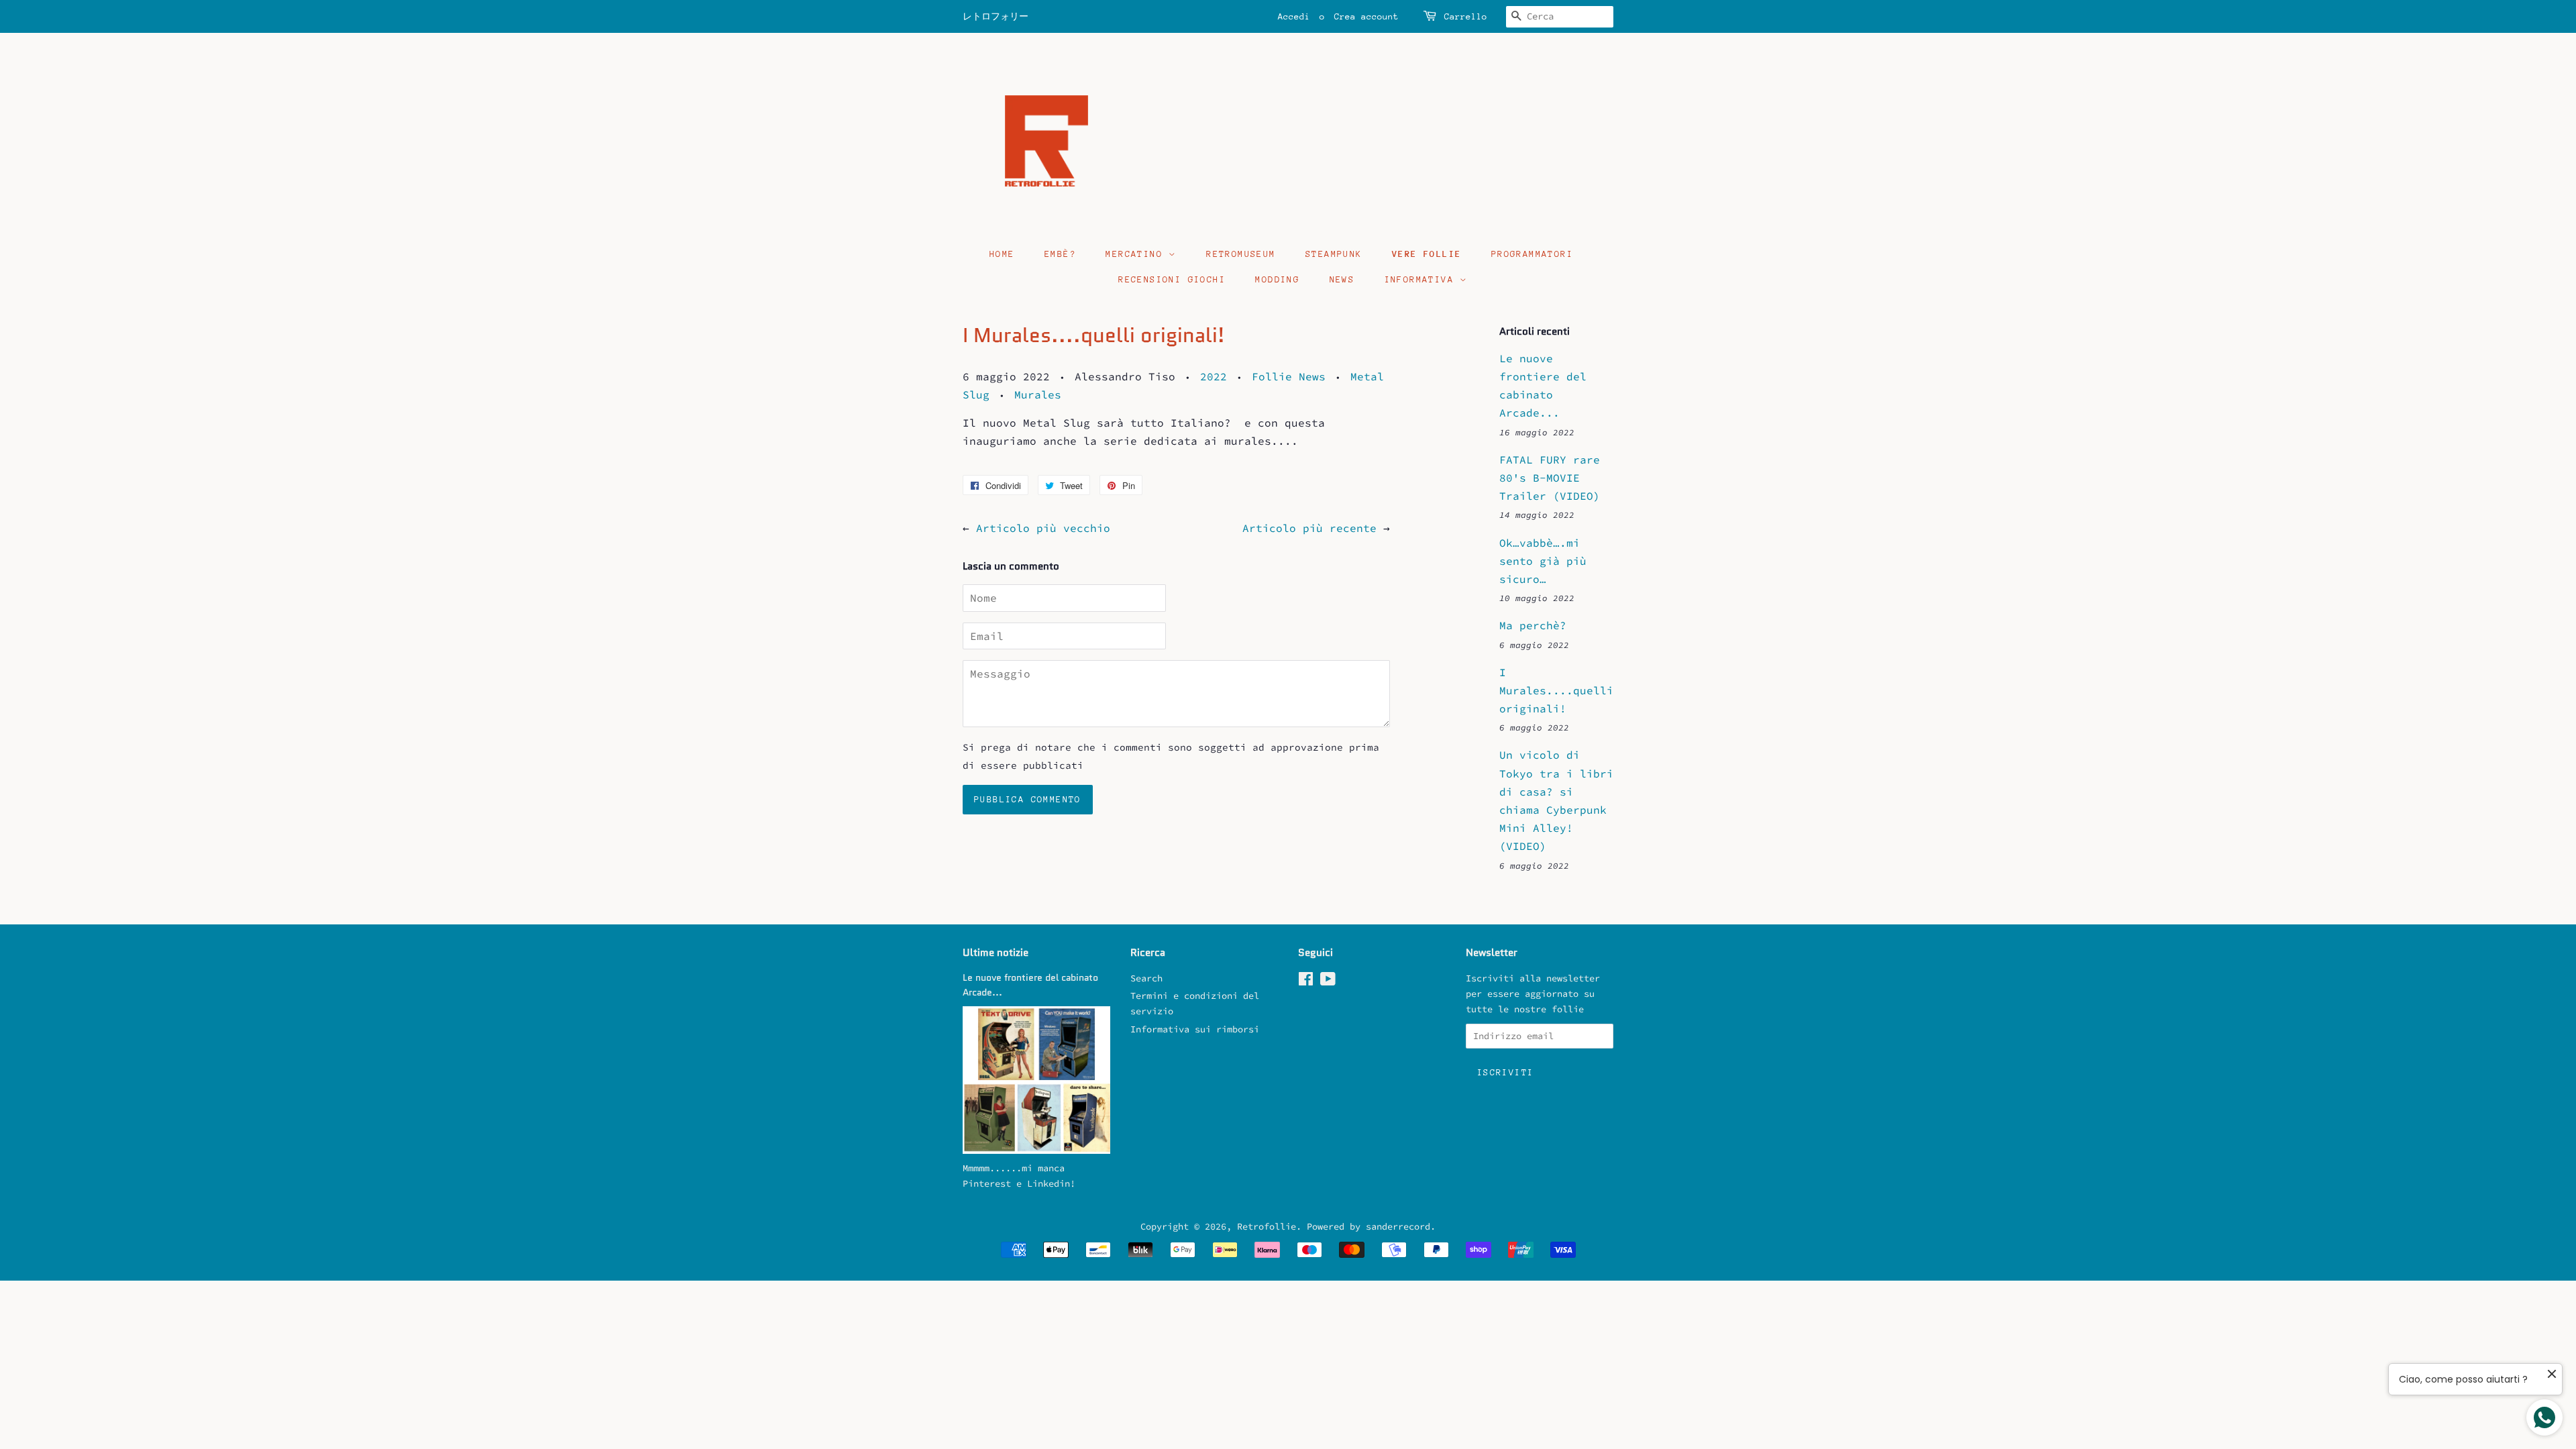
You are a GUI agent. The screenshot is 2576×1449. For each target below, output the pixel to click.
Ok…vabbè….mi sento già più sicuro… (1543, 561)
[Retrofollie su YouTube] (1328, 982)
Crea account (1366, 16)
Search (1146, 978)
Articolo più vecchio (1043, 528)
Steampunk (1334, 254)
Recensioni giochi (1172, 279)
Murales (1038, 394)
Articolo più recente (1309, 528)
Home (1002, 254)
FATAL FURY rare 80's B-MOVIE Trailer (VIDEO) (1550, 478)
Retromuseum (1241, 254)
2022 (1214, 376)
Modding (1277, 279)
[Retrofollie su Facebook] (1306, 982)
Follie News (1289, 376)
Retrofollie (1267, 1227)
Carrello (1466, 16)
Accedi (1294, 16)
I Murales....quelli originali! (1556, 690)
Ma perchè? (1533, 625)
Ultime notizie (996, 953)
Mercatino (1137, 254)
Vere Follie (1427, 254)
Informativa (1423, 279)
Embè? (1060, 254)
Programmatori (1532, 254)
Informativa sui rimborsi (1195, 1029)
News (1342, 279)
